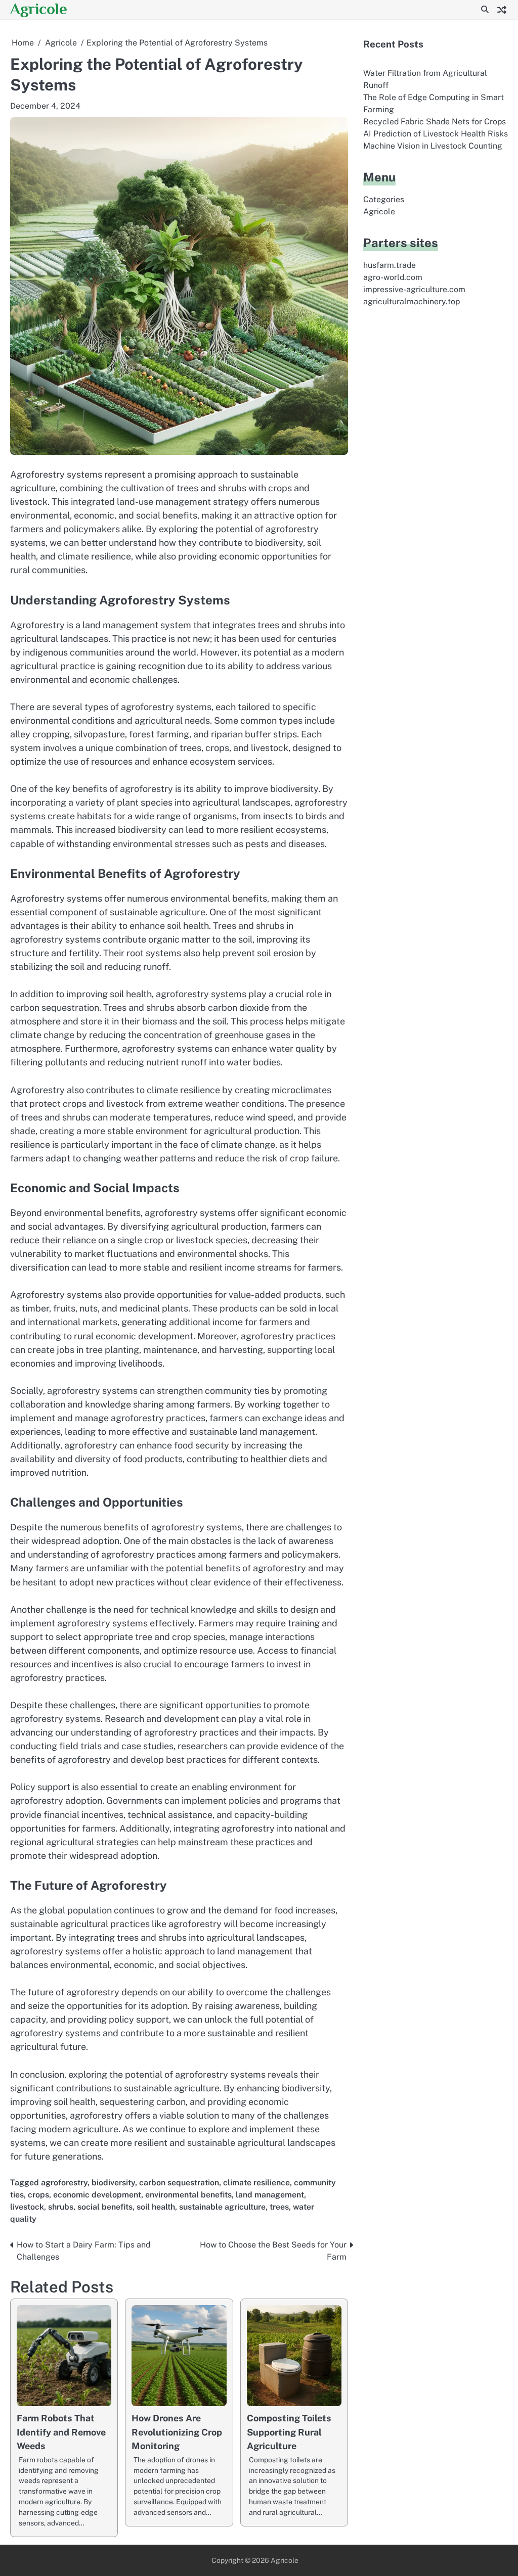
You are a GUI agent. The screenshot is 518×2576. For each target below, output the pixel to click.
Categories (384, 199)
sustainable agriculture (222, 2207)
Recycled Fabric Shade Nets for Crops (435, 122)
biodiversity (113, 2183)
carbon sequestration (179, 2183)
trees (279, 2207)
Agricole (39, 9)
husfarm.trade (390, 265)
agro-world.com (393, 277)
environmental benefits (188, 2195)
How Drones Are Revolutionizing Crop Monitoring (177, 2432)
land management (270, 2195)
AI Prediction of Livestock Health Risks (436, 134)
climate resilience (256, 2183)
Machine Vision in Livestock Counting (433, 146)
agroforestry (64, 2183)
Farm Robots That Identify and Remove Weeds (61, 2432)
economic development (97, 2195)
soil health (156, 2207)
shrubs (61, 2207)
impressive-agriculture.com (414, 289)
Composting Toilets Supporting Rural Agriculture (289, 2432)
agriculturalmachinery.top (412, 301)
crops (38, 2195)
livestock (27, 2207)
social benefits (105, 2207)
